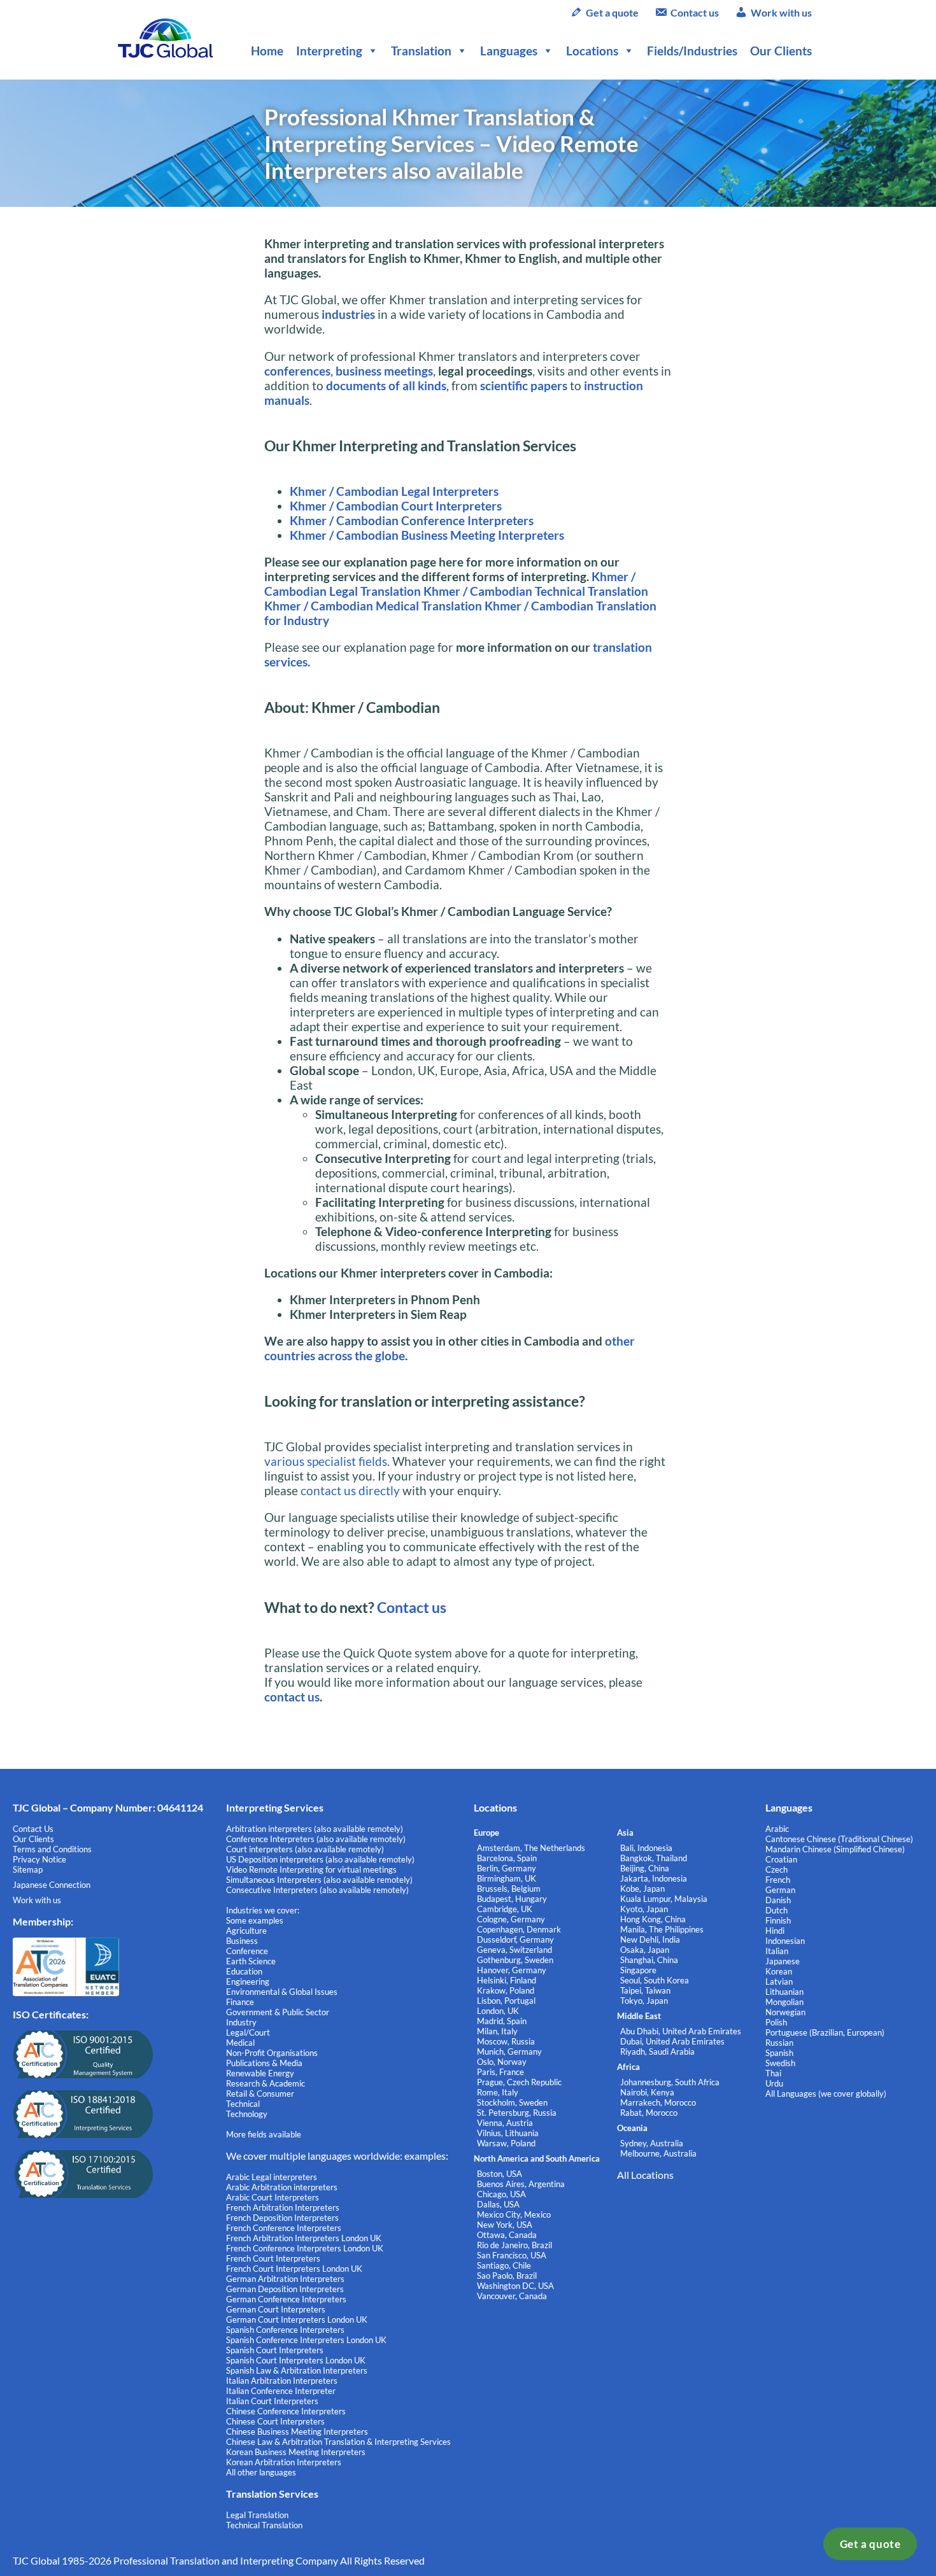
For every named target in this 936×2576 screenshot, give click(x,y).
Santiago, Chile (504, 2265)
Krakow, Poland (506, 1990)
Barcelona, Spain (507, 1858)
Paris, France (500, 2072)
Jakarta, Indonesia (654, 1878)
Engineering (248, 1981)
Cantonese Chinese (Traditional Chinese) (839, 1839)
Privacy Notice (39, 1859)
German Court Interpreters (276, 2309)
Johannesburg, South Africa (670, 2082)
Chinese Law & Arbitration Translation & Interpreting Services (338, 2442)
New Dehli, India (650, 1939)
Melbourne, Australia (658, 2153)
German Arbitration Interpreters (285, 2279)
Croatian (781, 1859)
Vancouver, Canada (512, 2296)
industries (348, 314)
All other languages (261, 2472)
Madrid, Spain (502, 2021)
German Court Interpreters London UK (297, 2319)
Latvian (779, 1981)
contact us (292, 1697)
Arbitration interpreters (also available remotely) (315, 1829)
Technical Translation (264, 2525)
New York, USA (505, 2225)
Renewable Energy (260, 2073)
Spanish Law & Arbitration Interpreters (297, 2370)
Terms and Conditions (52, 1849)
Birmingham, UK (507, 1878)
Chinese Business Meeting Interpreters (297, 2432)
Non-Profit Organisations (272, 2053)
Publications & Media (264, 2063)
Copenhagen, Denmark (519, 1929)
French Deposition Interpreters (282, 2218)
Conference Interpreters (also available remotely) (316, 1839)
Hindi (775, 1931)
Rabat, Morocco (649, 2113)
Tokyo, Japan (644, 2001)
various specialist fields (326, 1461)
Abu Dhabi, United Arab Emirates (681, 2031)
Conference (247, 1951)
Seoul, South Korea (655, 1980)
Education (244, 1971)
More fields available (264, 2134)
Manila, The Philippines (662, 1929)
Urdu (774, 2083)
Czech (776, 1869)
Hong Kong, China (653, 1919)
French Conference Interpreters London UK (305, 2248)
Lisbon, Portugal (506, 2001)
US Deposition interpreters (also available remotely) (320, 1859)
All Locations (645, 2175)
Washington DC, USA (515, 2286)
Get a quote (870, 2544)
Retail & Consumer (260, 2094)
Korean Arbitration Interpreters (284, 2462)
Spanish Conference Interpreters (285, 2330)
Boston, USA (500, 2174)
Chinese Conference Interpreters (286, 2411)
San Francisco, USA (512, 2255)
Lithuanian (784, 1992)
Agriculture (246, 1931)
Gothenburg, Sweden (515, 1960)
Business (242, 1941)
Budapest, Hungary (512, 1899)
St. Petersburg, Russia (517, 2113)
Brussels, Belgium (509, 1889)
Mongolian (784, 2002)
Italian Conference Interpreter (281, 2391)
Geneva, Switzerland (514, 1950)
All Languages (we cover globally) (826, 2094)
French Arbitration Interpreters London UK (304, 2238)
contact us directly (350, 1490)
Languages (509, 51)
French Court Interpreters (273, 2258)
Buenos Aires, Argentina (521, 2184)
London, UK (498, 2011)
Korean (779, 1971)
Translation (421, 51)
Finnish (778, 1920)
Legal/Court (248, 2032)
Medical (240, 2043)
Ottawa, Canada (507, 2235)
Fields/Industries (692, 51)
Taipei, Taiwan (645, 1990)
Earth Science (251, 1961)
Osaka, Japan (645, 1950)
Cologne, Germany (511, 1919)
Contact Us (33, 1829)
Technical (243, 2104)
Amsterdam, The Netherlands (531, 1848)
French (778, 1880)
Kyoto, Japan (644, 1909)
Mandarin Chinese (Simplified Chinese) (835, 1849)
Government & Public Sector (278, 2012)
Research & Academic (266, 2083)
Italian (777, 1951)
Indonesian (785, 1941)
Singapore (638, 1970)
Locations (592, 51)
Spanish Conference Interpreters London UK (306, 2340)
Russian (779, 2043)
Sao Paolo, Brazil (507, 2276)
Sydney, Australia (652, 2143)
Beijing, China (645, 1868)
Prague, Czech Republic (519, 2082)
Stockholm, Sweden (512, 2102)
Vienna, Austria (505, 2123)
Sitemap (28, 1869)
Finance (240, 2002)
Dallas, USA (498, 2204)
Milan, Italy (497, 2031)
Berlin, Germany (507, 1868)
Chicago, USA (501, 2194)
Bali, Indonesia (646, 1848)
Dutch (776, 1910)
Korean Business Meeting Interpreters (296, 2452)
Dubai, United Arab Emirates (672, 2041)
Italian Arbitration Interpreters (282, 2381)
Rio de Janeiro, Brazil (514, 2245)
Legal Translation (257, 2515)
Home (267, 51)
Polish (776, 2022)
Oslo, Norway (502, 2062)
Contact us (695, 12)
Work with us (781, 12)
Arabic (777, 1829)
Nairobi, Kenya (647, 2092)
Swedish (780, 2063)
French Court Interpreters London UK (294, 2269)
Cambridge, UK (505, 1909)
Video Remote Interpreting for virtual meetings (312, 1869)
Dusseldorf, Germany (515, 1939)
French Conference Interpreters (284, 2228)
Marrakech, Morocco (658, 2102)
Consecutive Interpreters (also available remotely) (317, 1890)
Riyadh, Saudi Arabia (657, 2052)
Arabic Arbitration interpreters (282, 2187)
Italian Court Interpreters (272, 2401)
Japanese (783, 1961)
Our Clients (781, 51)
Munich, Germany (509, 2052)
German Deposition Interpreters (285, 2289)
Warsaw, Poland (506, 2143)
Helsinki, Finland (507, 1980)
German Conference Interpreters (286, 2299)
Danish (778, 1900)
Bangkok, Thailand (654, 1858)
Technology (247, 2114)
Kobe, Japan (642, 1889)
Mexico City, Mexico (514, 2214)
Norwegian (785, 2012)
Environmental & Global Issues (282, 1992)
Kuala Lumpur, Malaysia (664, 1899)
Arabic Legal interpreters (272, 2177)
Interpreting (329, 51)
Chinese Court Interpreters (275, 2421)
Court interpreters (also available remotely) (305, 1849)
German (780, 1890)
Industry (241, 2022)
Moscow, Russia (506, 2041)
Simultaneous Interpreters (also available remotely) (319, 1880)
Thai (773, 2073)
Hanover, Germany (512, 1970)
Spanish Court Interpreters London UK (296, 2360)
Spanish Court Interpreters (275, 2350)
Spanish (779, 2053)
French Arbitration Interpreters (283, 2207)
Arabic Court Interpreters (273, 2197)
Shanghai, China (649, 1960)
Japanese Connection (52, 1885)
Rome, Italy (498, 2092)
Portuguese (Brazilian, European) (825, 2032)
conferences (297, 371)
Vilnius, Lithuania (508, 2133)
